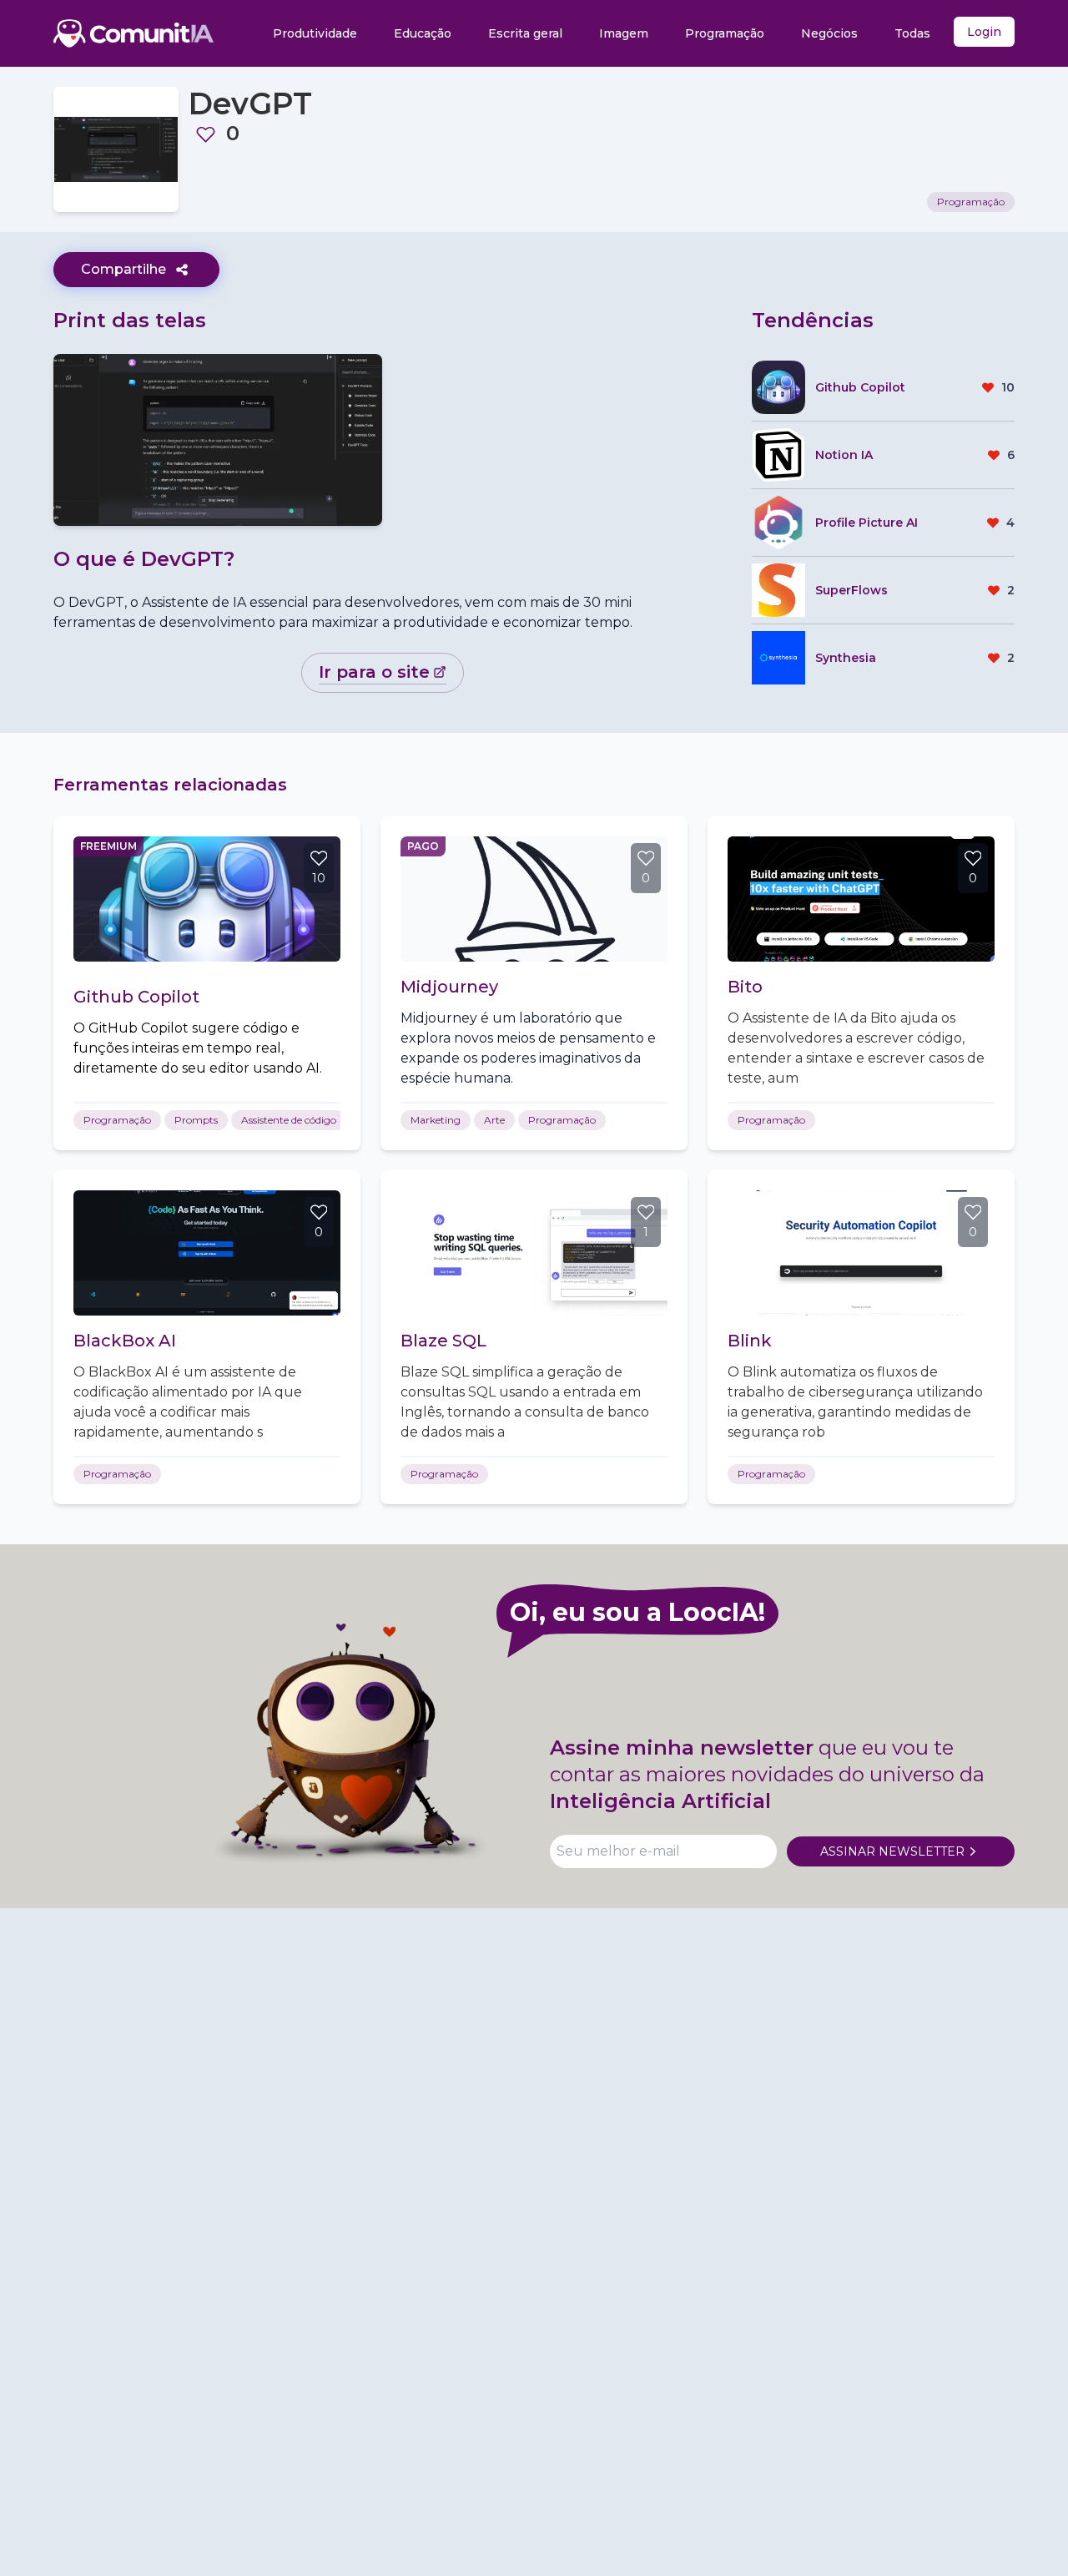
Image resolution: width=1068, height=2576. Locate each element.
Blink (750, 1341)
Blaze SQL (443, 1341)
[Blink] (861, 1253)
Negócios (829, 33)
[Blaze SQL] (534, 1253)
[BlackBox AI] (207, 1253)
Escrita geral (525, 33)
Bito (745, 987)
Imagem (624, 33)
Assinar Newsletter (892, 1851)
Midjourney (449, 987)
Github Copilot (136, 997)
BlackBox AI (125, 1341)
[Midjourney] (534, 899)
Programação (725, 33)
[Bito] (861, 899)
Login (984, 32)
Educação (423, 33)
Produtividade (315, 33)
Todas (912, 33)
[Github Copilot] (207, 899)
